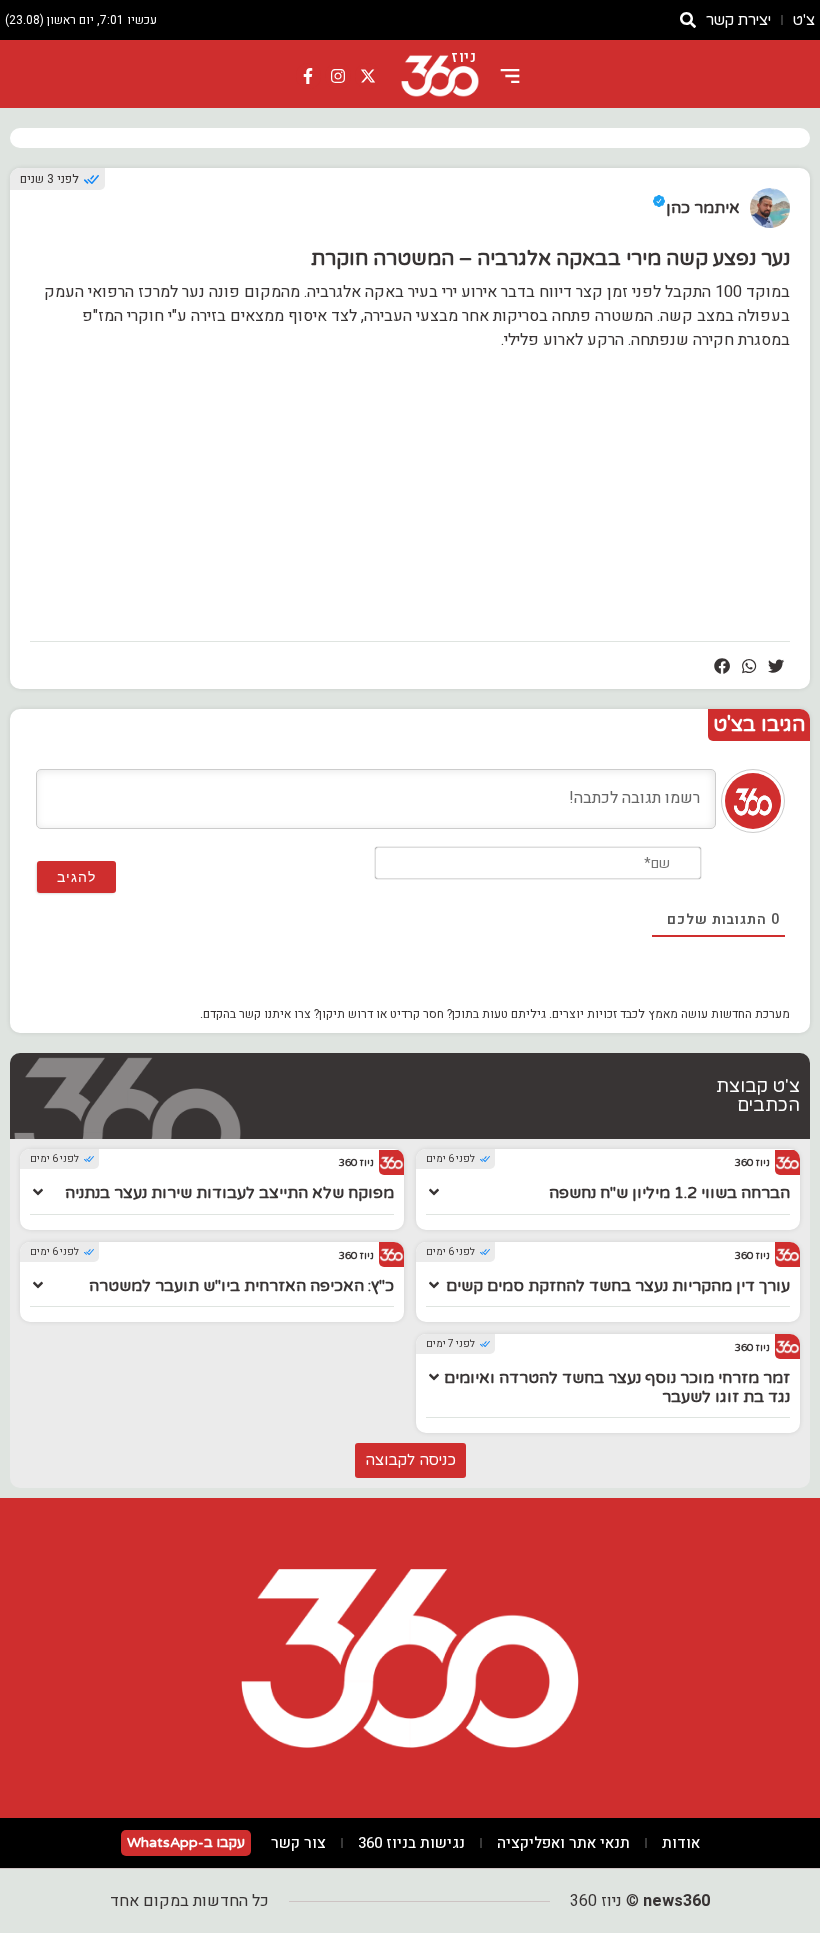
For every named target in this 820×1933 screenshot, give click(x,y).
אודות (681, 1843)
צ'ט (804, 20)
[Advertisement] (410, 506)
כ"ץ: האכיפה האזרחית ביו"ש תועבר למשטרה (241, 1286)
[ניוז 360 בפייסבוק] (309, 76)
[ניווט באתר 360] (510, 76)
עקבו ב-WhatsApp (186, 1842)
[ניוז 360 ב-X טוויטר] (368, 76)
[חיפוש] (688, 20)
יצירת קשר (738, 20)
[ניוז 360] (440, 76)
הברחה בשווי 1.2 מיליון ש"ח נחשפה (669, 1193)
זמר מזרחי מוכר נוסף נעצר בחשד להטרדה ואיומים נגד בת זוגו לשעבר (617, 1387)
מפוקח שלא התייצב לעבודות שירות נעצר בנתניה (229, 1193)
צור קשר (298, 1843)
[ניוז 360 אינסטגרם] (338, 76)
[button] (776, 665)
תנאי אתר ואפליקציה (563, 1843)
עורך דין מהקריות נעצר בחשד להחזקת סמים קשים (618, 1286)
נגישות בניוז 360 (411, 1843)
